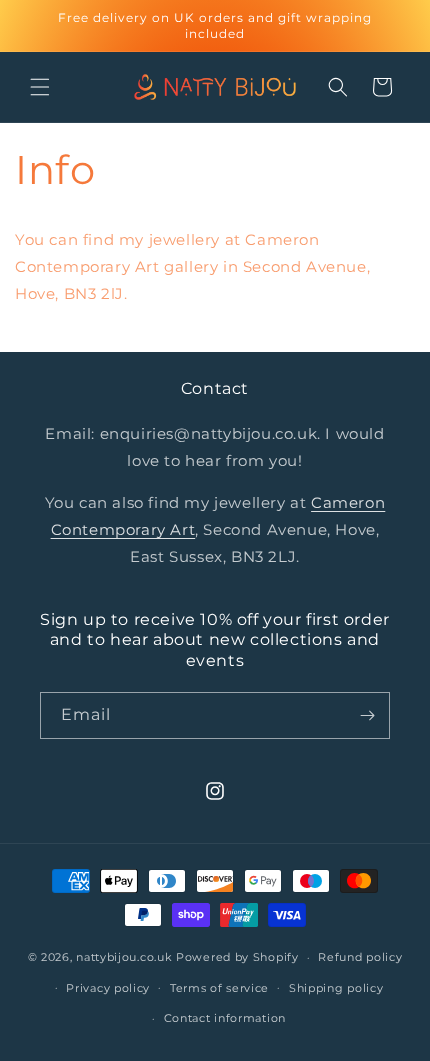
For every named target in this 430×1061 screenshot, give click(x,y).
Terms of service (219, 988)
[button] (40, 87)
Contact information (225, 1018)
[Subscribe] (367, 715)
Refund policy (360, 957)
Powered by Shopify (237, 957)
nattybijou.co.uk (124, 957)
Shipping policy (336, 988)
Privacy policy (108, 988)
